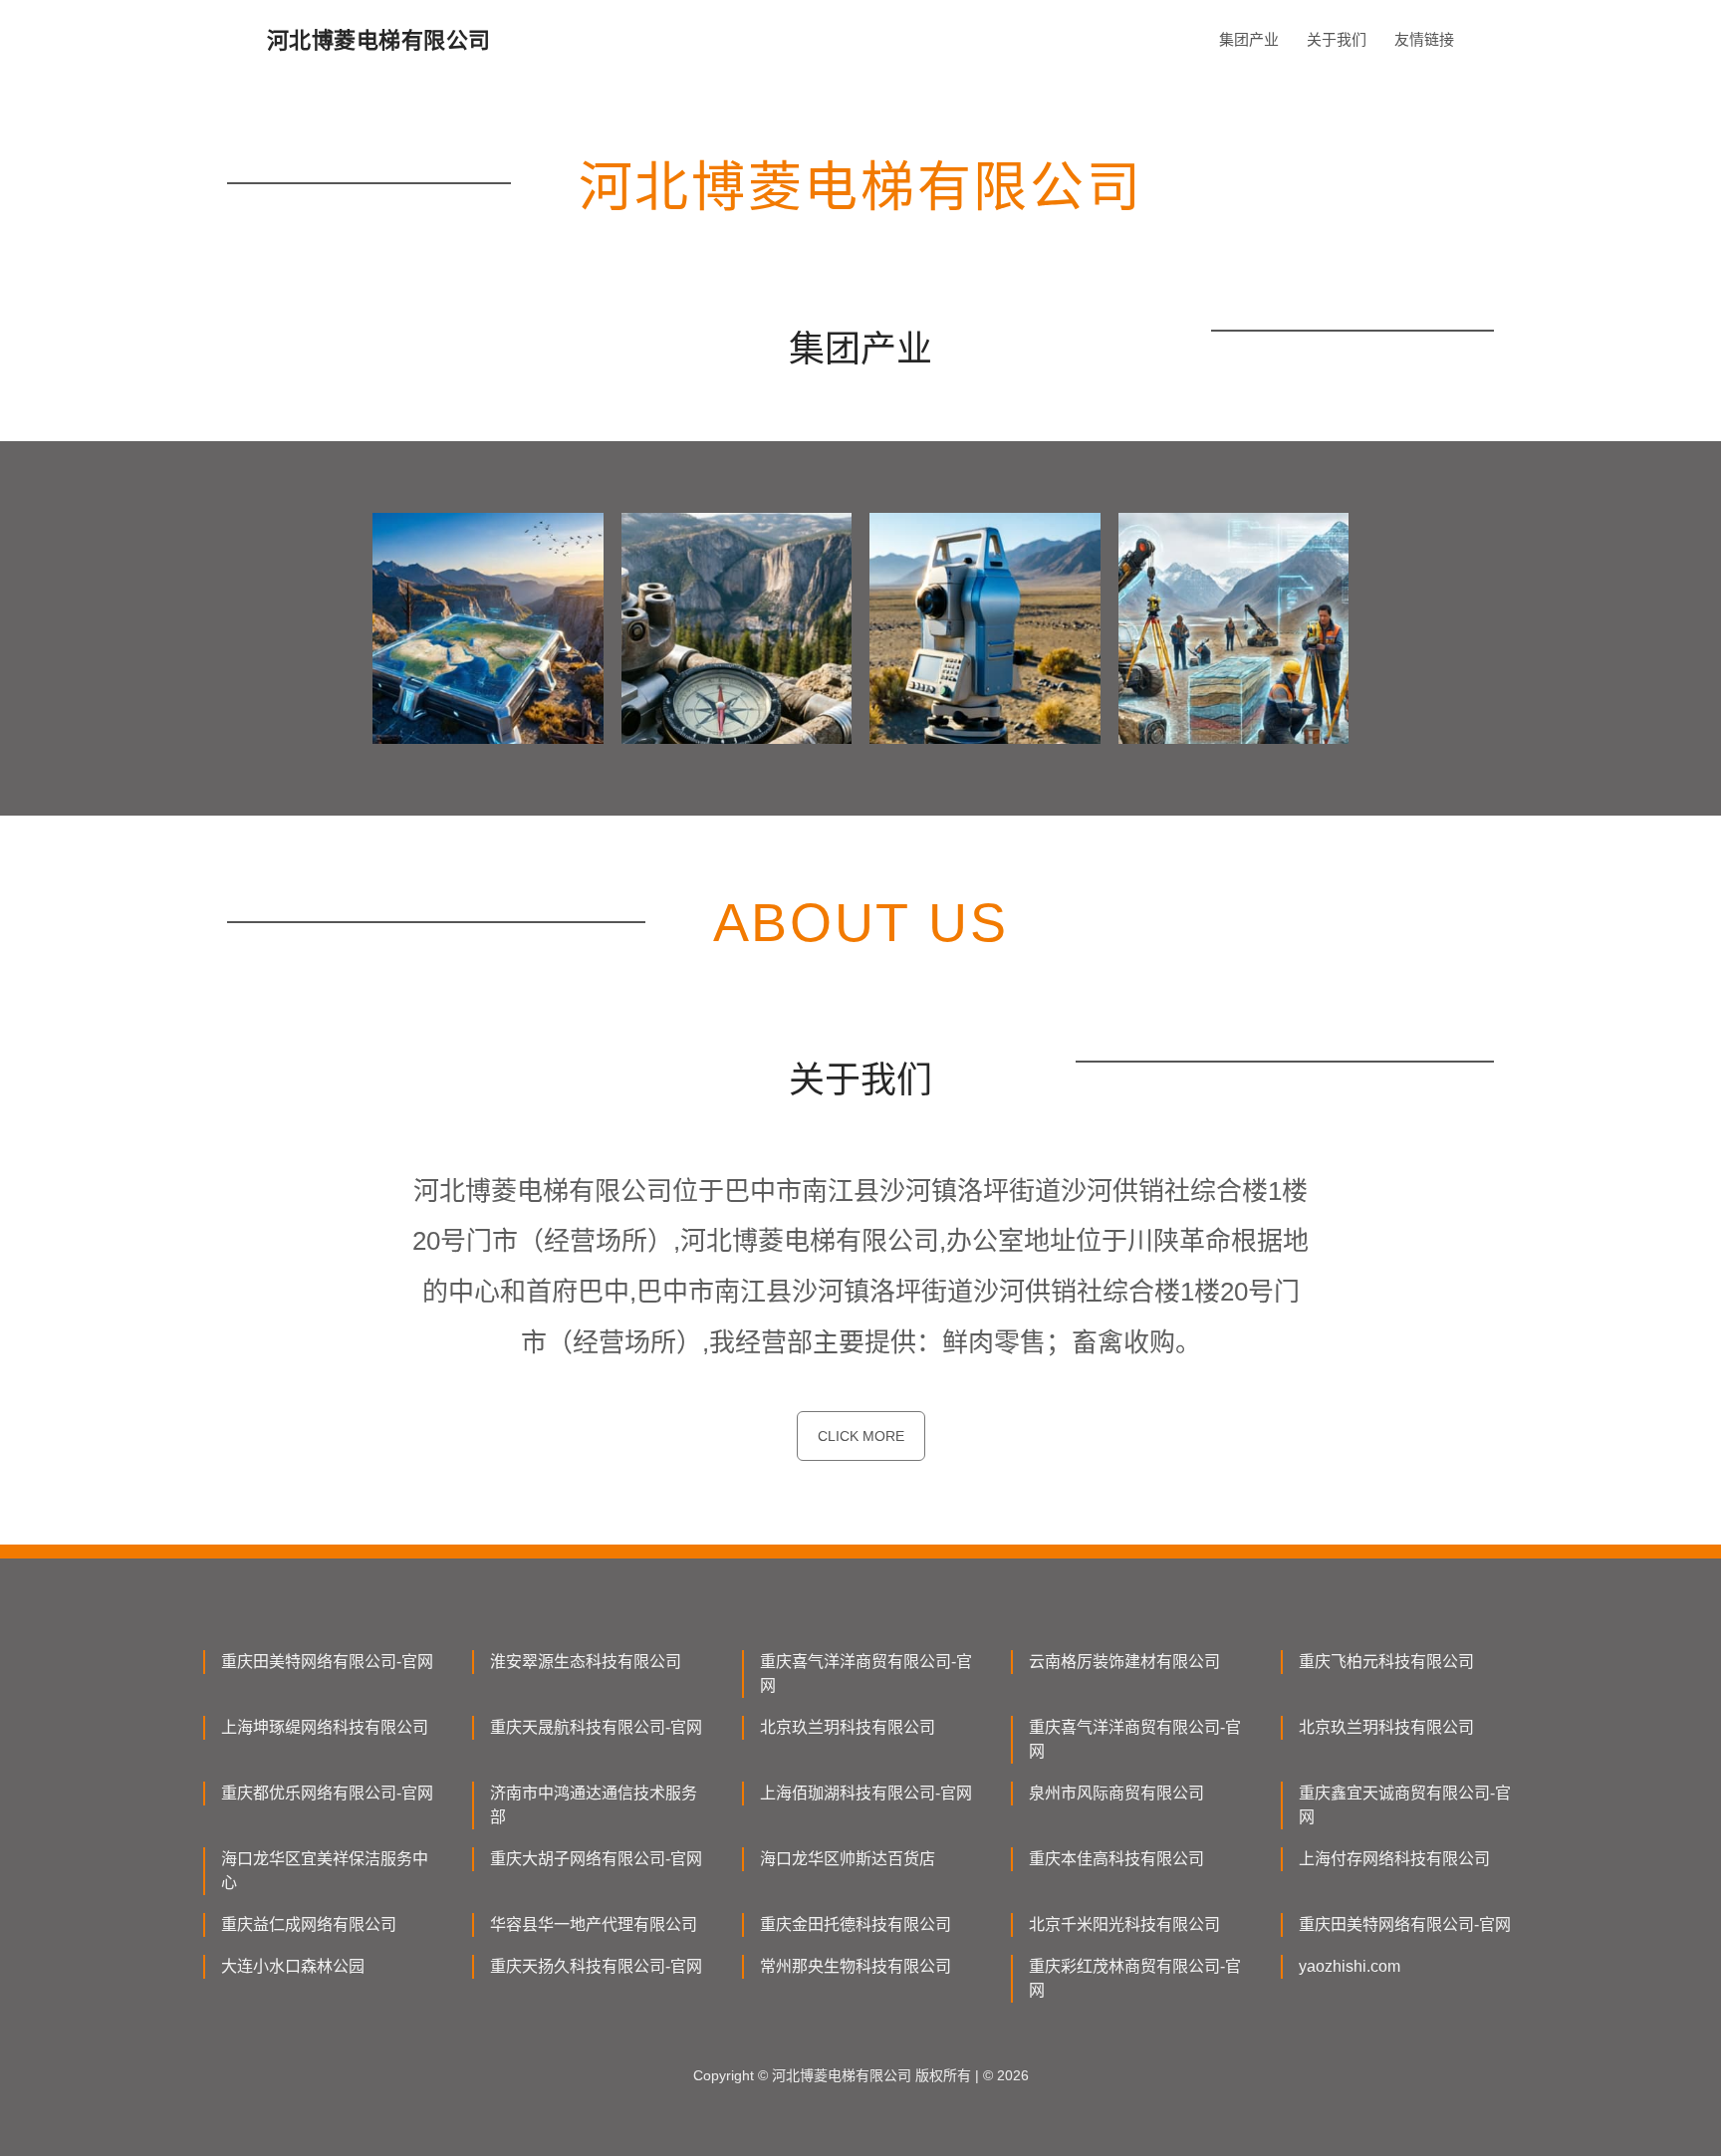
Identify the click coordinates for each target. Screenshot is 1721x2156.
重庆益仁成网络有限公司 (309, 1924)
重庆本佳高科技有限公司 (1116, 1859)
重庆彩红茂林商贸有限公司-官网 (1135, 1978)
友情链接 (1424, 39)
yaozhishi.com (1350, 1966)
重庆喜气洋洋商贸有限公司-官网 (866, 1674)
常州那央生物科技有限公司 (856, 1966)
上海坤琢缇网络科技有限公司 (325, 1727)
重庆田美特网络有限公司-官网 (327, 1662)
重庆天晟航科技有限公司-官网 (596, 1727)
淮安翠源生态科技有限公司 (586, 1662)
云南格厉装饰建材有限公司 (1124, 1662)
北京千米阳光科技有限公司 (1124, 1924)
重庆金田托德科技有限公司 (856, 1924)
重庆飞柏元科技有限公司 (1386, 1662)
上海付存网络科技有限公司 (1394, 1859)
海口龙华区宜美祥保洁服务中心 (325, 1871)
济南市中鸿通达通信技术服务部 (594, 1805)
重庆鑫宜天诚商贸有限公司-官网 (1405, 1805)
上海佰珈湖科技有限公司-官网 (866, 1793)
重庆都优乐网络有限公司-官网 (327, 1793)
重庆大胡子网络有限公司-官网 (596, 1859)
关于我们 (1337, 39)
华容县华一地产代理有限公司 (594, 1924)
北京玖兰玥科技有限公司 (848, 1727)
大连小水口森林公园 (293, 1966)
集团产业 (1249, 39)
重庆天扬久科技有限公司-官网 (596, 1966)
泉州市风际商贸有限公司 (1116, 1793)
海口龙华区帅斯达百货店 (848, 1859)
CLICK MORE (861, 1436)
